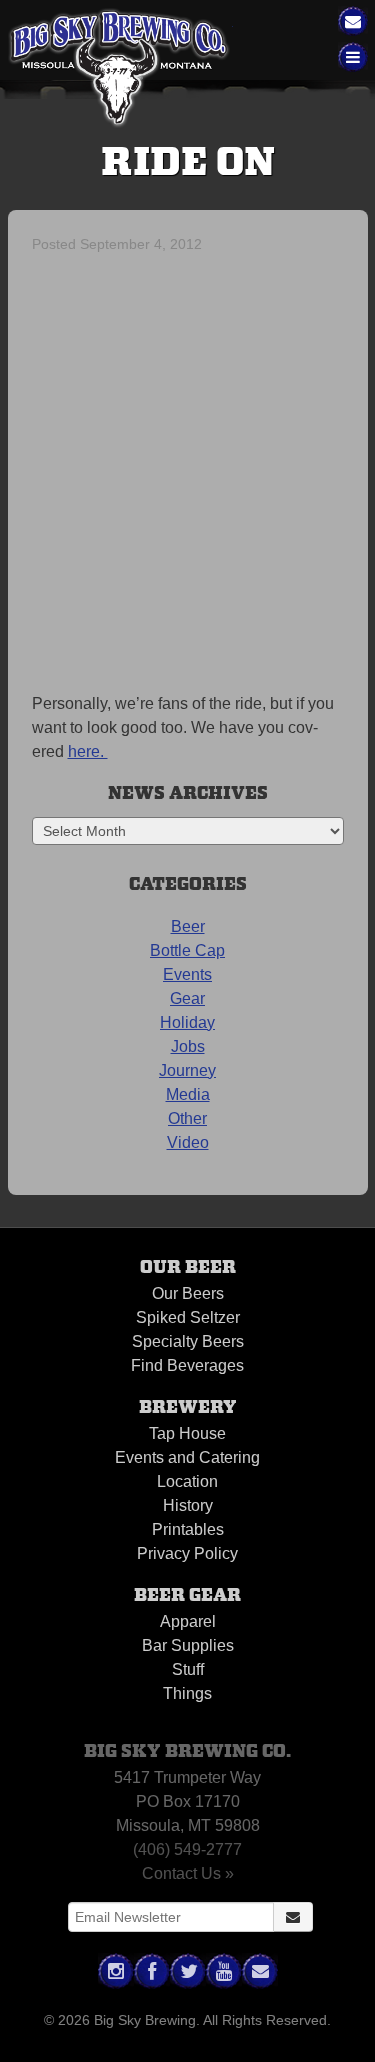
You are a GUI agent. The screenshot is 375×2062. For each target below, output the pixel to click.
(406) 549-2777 (187, 1849)
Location (187, 1481)
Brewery (188, 1407)
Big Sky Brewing (120, 68)
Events (187, 974)
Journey (187, 1070)
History (188, 1505)
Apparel (188, 1621)
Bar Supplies (188, 1645)
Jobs (188, 1046)
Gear (187, 998)
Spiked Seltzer (188, 1317)
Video (188, 1142)
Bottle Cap (187, 950)
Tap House (187, 1433)
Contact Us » (188, 1873)
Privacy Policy (187, 1553)
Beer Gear (187, 1595)
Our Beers (188, 1293)
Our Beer (188, 1267)
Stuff (188, 1669)
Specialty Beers (188, 1341)
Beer (188, 926)
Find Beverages (187, 1365)
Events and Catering (187, 1457)
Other (187, 1118)
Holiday (187, 1022)
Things (187, 1693)
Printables (188, 1529)
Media (188, 1094)
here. (88, 751)
